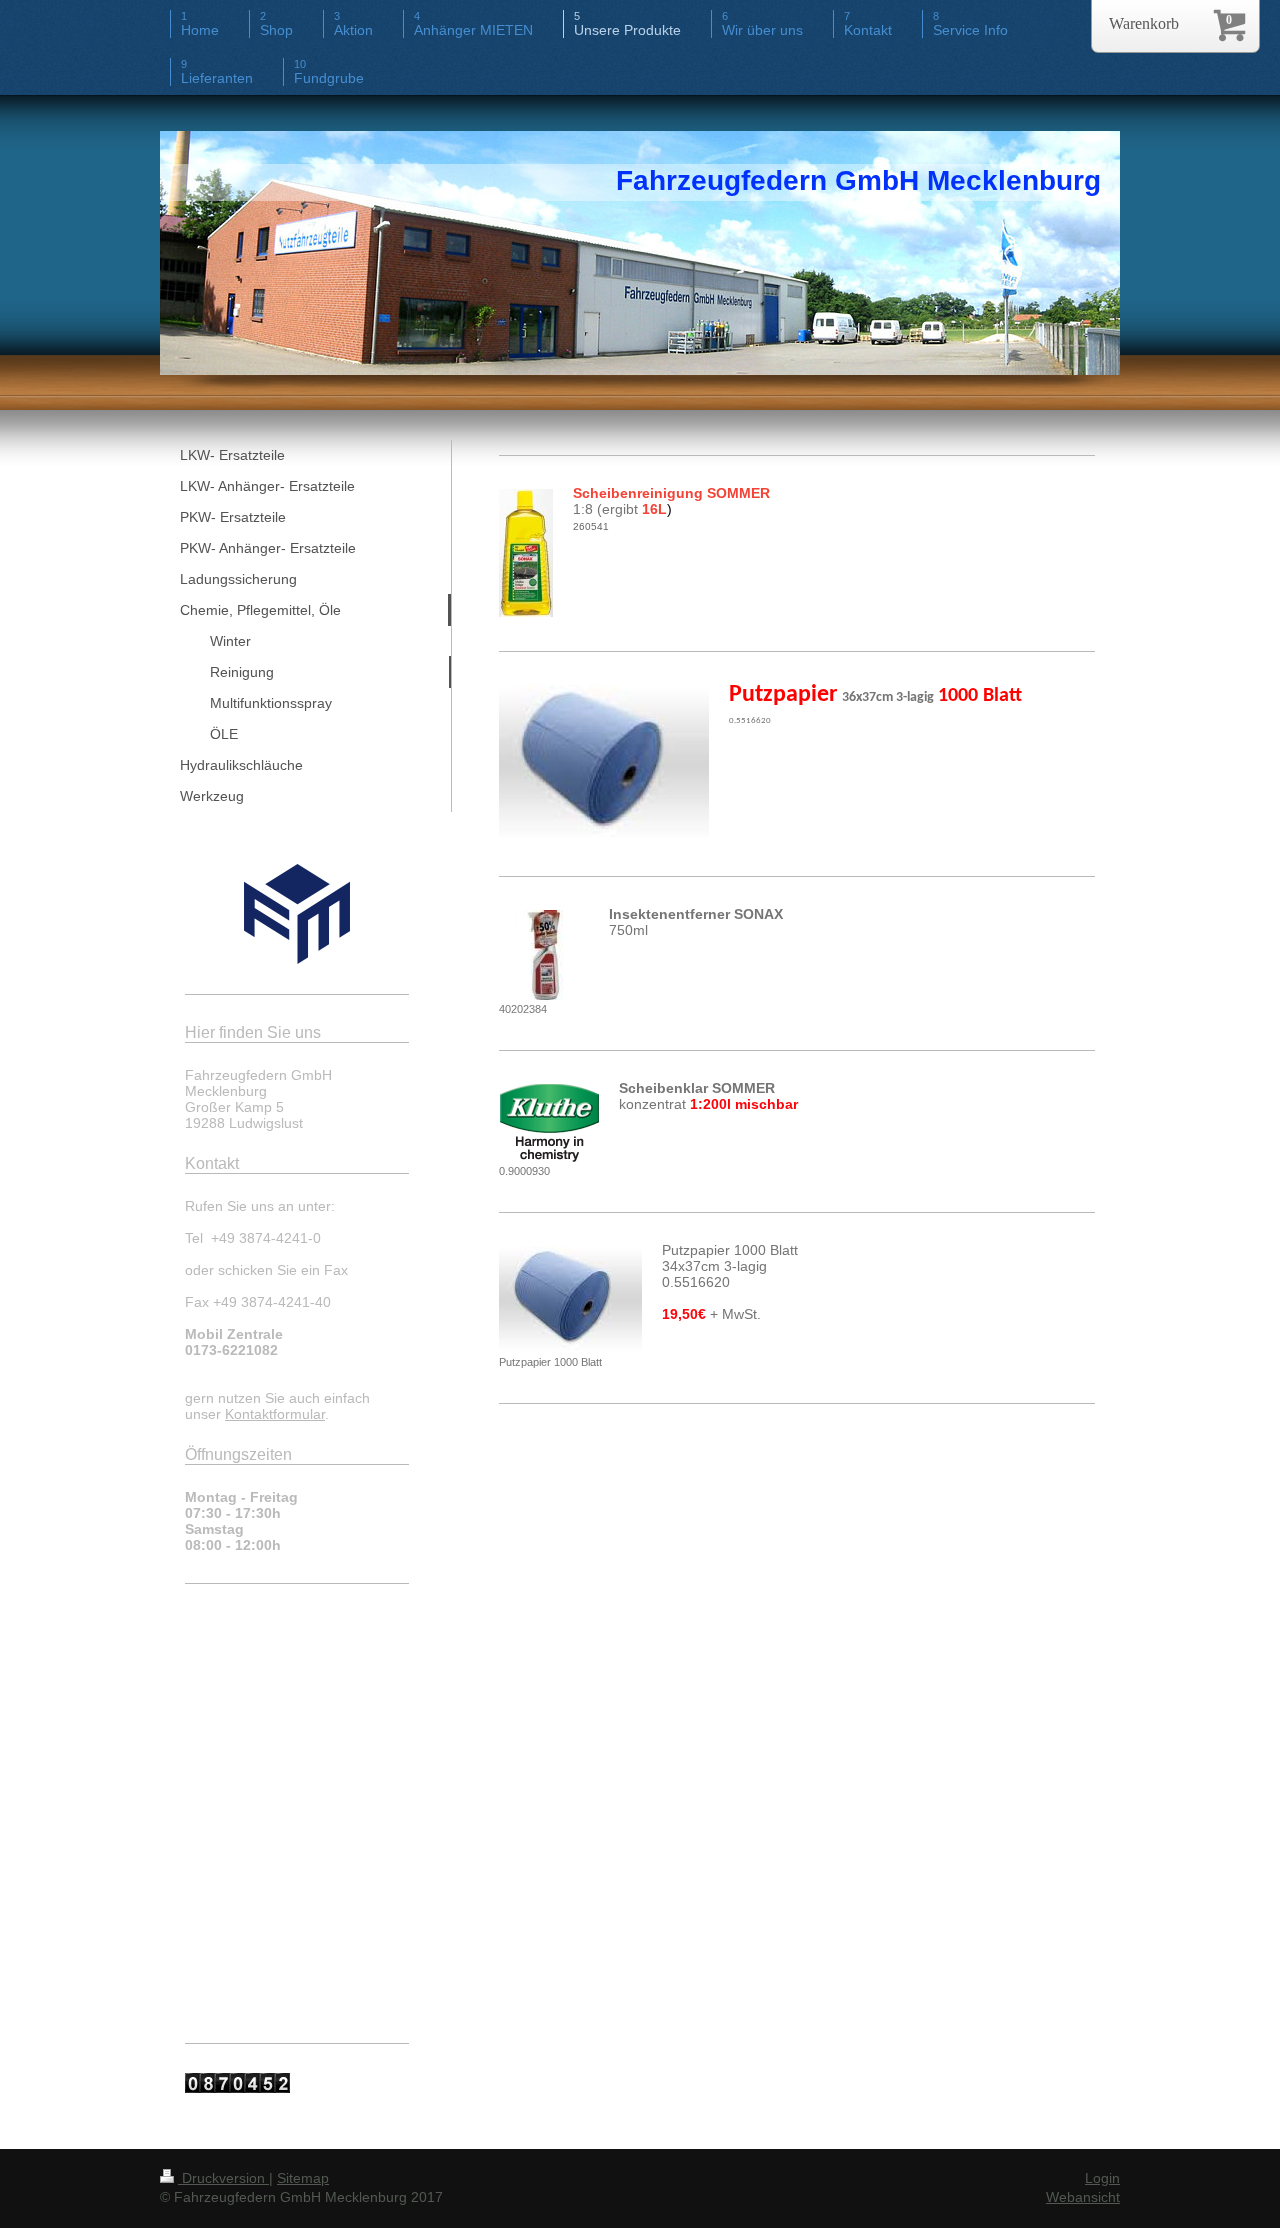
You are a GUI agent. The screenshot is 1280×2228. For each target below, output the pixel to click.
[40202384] (544, 955)
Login (1102, 2178)
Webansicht (1083, 2197)
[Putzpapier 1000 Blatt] (570, 1299)
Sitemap (303, 2178)
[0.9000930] (549, 1123)
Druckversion (223, 2178)
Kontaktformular (275, 1414)
